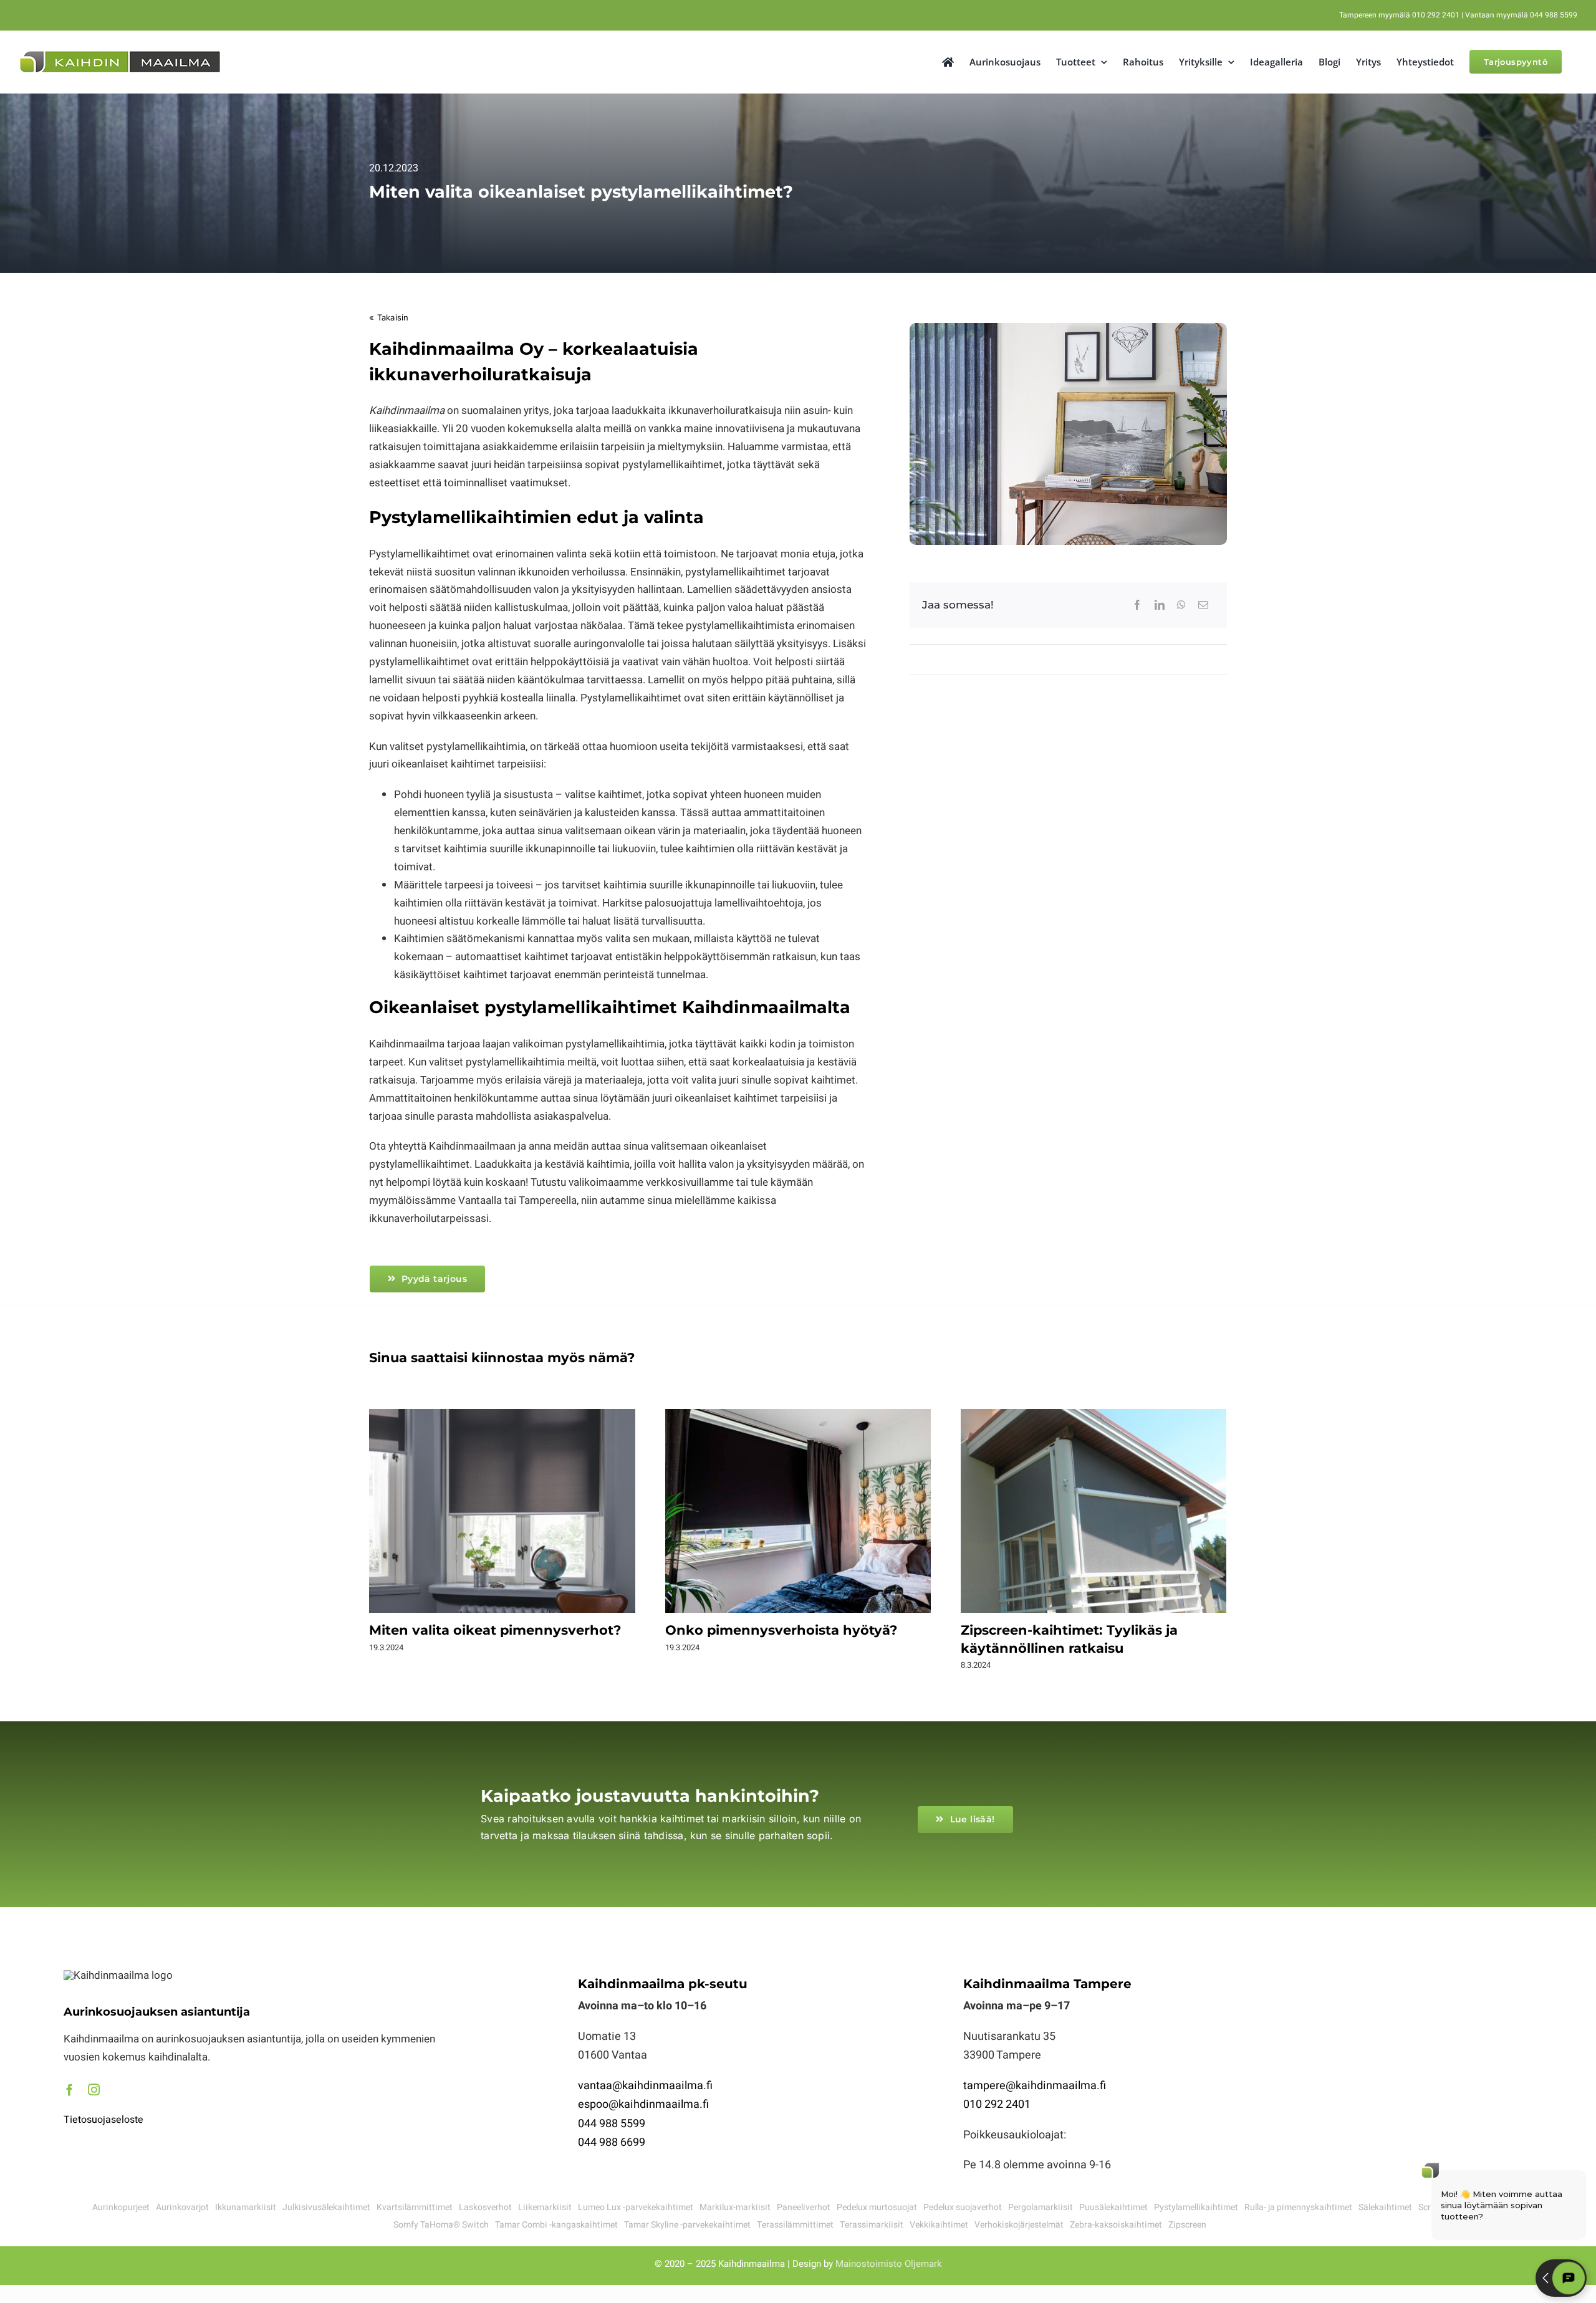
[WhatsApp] (1181, 605)
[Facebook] (1137, 605)
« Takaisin (389, 317)
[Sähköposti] (1203, 605)
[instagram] (94, 2089)
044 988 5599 (612, 2124)
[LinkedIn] (1160, 605)
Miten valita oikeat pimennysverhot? (502, 1512)
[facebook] (70, 2089)
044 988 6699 (612, 2142)
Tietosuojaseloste (103, 2120)
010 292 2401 (997, 2104)
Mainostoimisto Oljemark (889, 2264)
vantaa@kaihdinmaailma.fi (645, 2086)
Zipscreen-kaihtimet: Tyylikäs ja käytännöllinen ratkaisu (1094, 1512)
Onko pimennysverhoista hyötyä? (798, 1512)
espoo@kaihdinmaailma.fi (643, 2104)
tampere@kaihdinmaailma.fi (1035, 2086)
